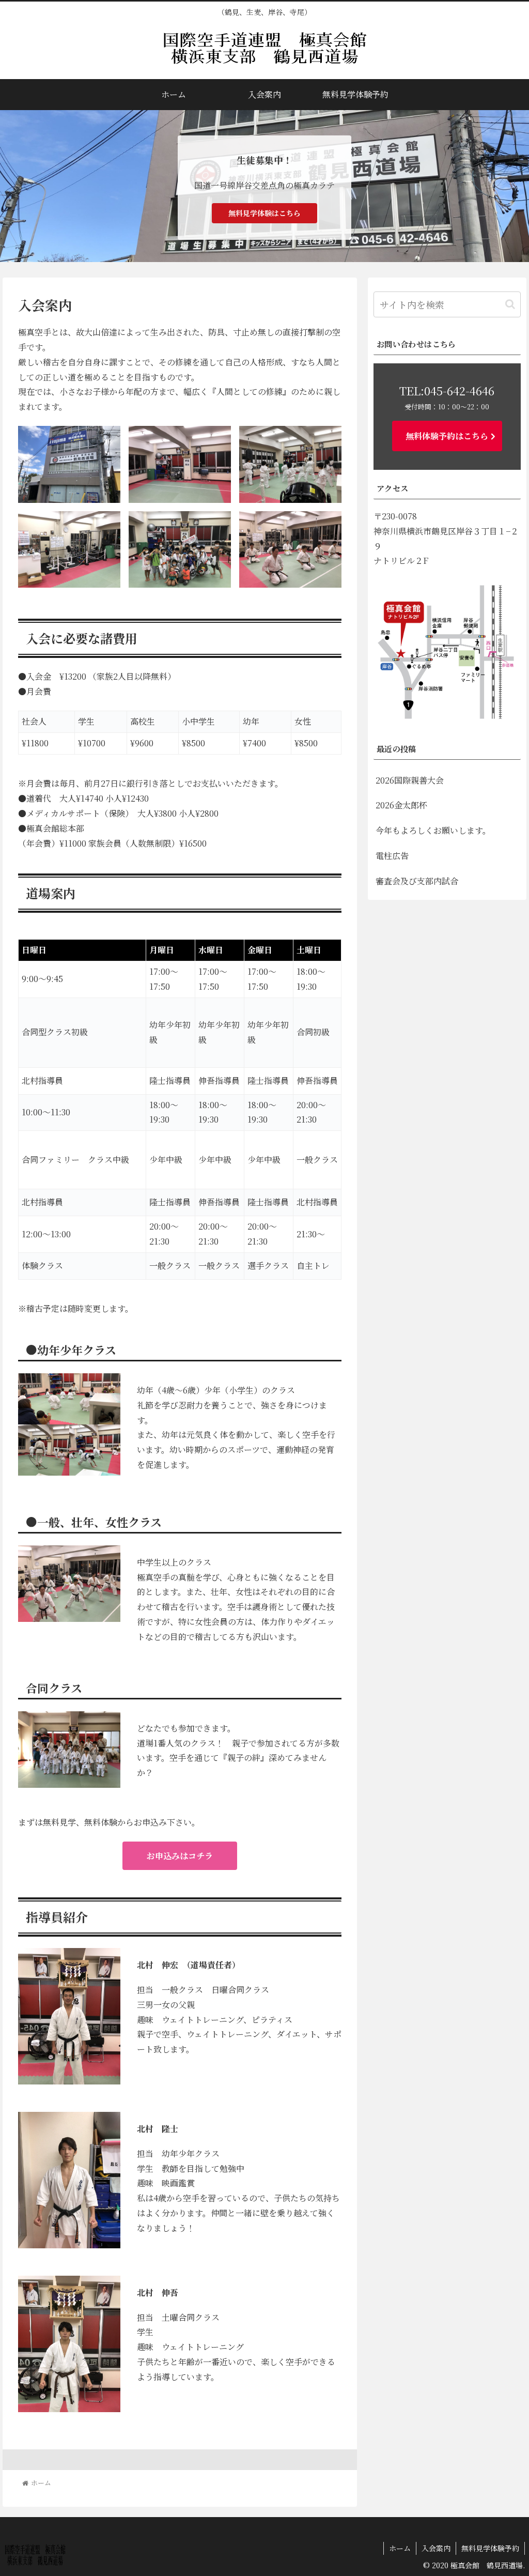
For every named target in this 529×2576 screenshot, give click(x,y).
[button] (510, 304)
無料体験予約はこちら (447, 436)
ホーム (400, 2548)
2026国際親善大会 (410, 780)
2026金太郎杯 (401, 805)
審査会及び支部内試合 (417, 881)
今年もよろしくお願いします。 (433, 830)
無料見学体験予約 (490, 2548)
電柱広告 (392, 856)
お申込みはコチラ (180, 1856)
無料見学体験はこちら (264, 213)
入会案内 (436, 2548)
